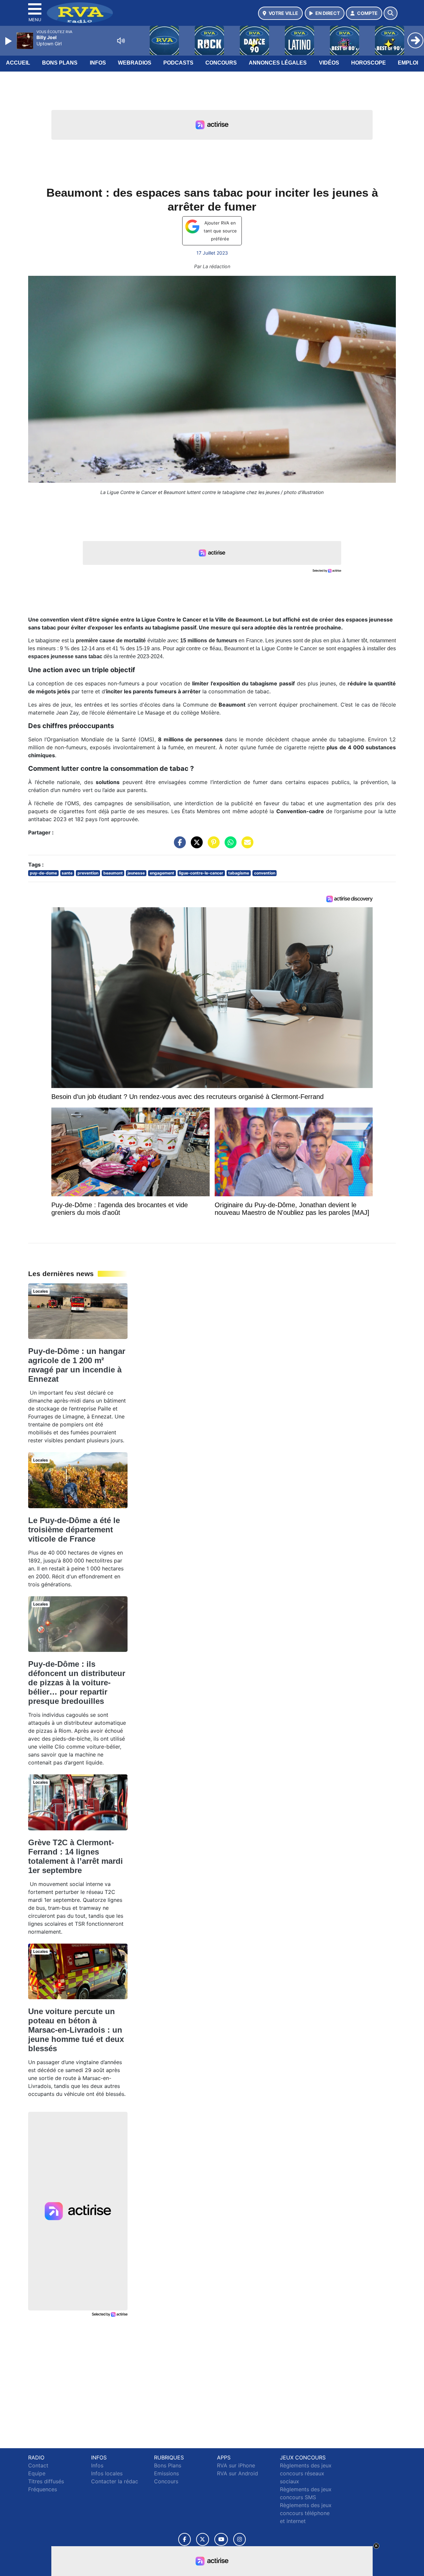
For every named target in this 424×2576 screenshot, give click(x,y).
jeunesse (136, 873)
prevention (88, 873)
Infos (98, 63)
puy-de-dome (43, 873)
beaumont (113, 873)
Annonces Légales (278, 63)
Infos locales (107, 2473)
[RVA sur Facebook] (185, 2539)
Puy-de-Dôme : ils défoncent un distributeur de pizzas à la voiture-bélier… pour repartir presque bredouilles (77, 1683)
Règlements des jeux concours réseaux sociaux (306, 2473)
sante (67, 873)
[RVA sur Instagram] (239, 2539)
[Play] (9, 41)
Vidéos (329, 63)
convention (265, 873)
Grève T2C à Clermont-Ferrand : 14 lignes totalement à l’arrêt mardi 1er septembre (76, 1856)
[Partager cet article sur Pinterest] (212, 846)
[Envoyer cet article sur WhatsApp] (229, 846)
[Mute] (121, 41)
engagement (162, 873)
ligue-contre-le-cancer (201, 873)
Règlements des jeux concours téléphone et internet (306, 2513)
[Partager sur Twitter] (195, 846)
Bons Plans (60, 63)
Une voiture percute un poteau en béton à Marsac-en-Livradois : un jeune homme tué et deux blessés (76, 2030)
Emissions (166, 2473)
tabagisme (239, 873)
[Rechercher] (391, 13)
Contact (38, 2465)
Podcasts (178, 63)
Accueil (18, 63)
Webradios (135, 63)
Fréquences (43, 2489)
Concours (221, 63)
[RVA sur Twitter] (203, 2539)
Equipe (37, 2473)
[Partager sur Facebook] (178, 846)
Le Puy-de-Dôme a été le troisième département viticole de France (74, 1530)
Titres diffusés (46, 2481)
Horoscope (369, 63)
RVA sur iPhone (236, 2465)
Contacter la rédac (115, 2481)
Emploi (408, 63)
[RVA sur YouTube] (221, 2539)
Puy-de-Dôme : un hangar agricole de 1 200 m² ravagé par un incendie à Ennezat (77, 1365)
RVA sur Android (238, 2473)
